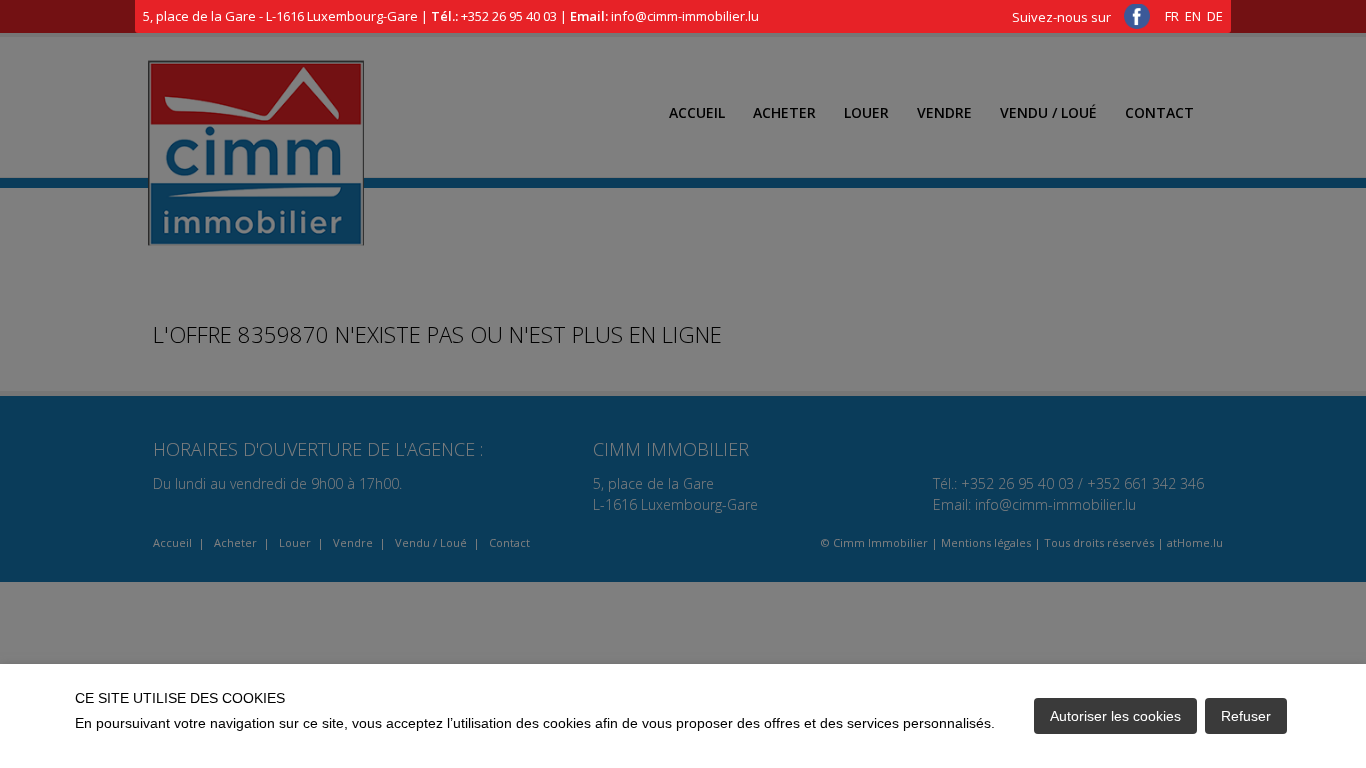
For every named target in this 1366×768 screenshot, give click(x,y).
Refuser (1246, 716)
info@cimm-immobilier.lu (685, 16)
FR (1172, 16)
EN (1193, 16)
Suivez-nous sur (1063, 17)
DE (1215, 16)
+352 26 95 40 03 (509, 16)
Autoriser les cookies (1115, 716)
